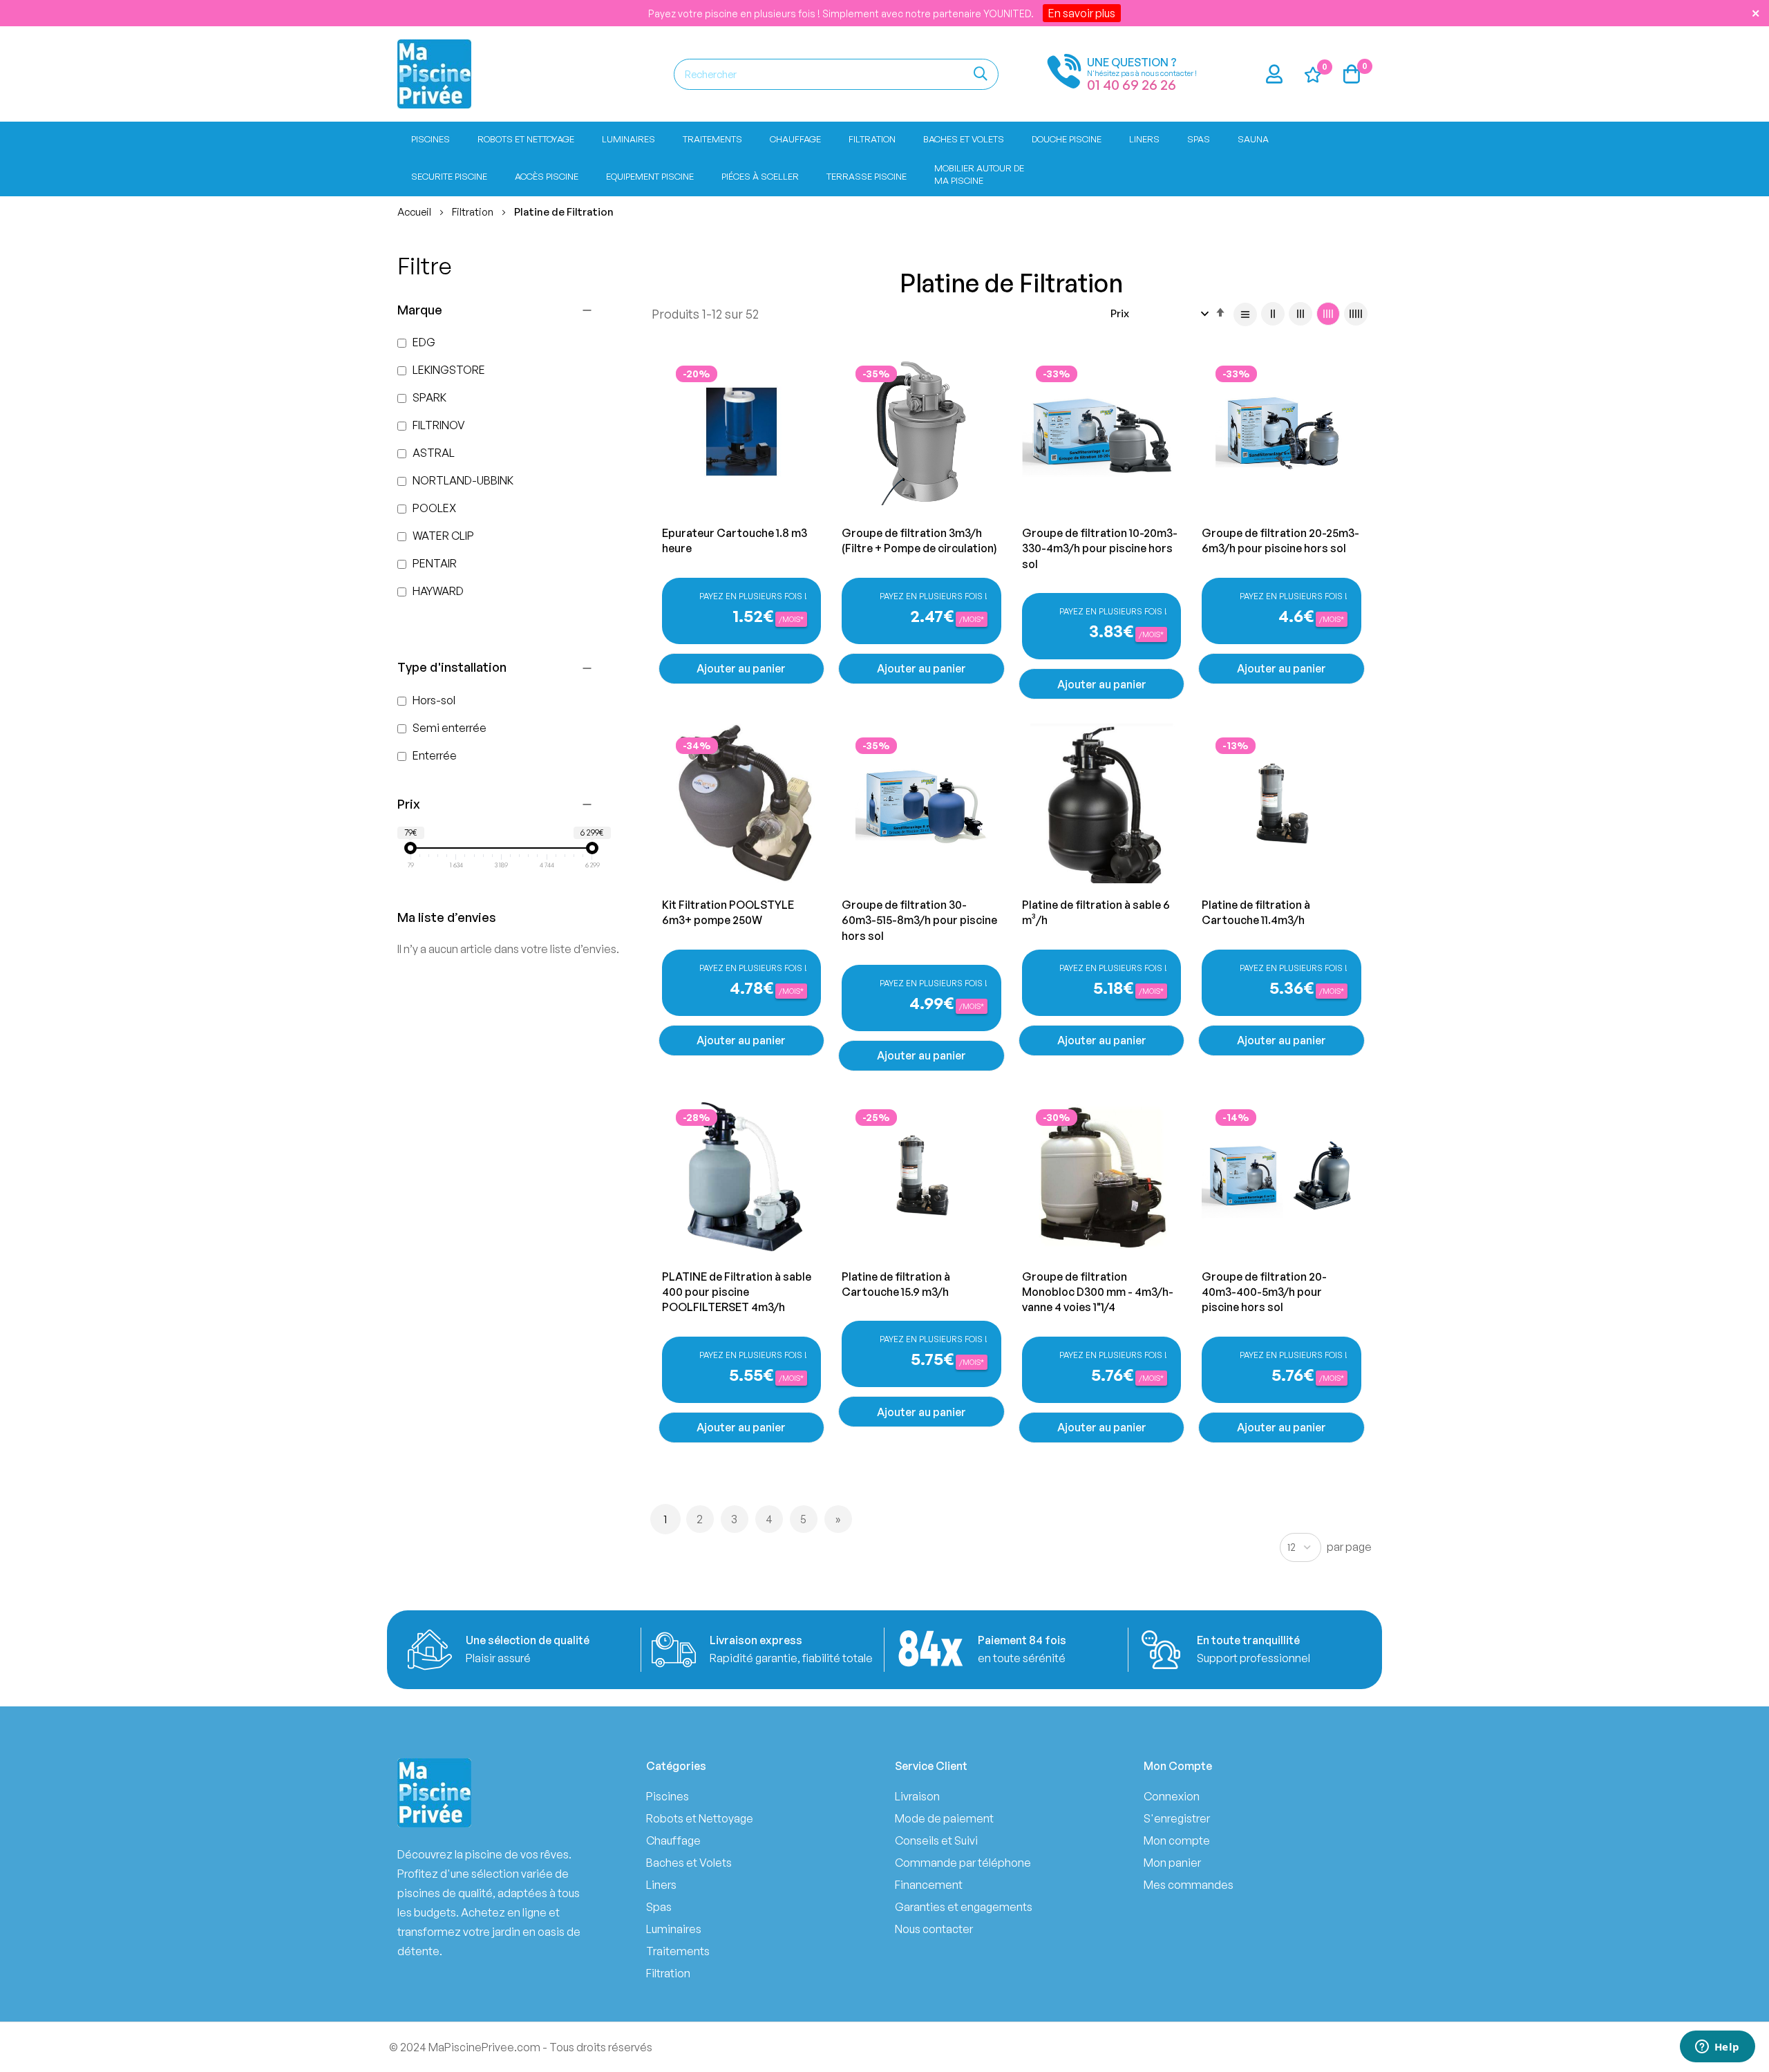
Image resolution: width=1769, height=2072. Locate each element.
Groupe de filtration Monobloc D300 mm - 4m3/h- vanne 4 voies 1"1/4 (1098, 1292)
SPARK (428, 397)
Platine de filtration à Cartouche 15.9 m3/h (896, 1284)
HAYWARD (437, 591)
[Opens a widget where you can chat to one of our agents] (1717, 2048)
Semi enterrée (448, 728)
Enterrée (434, 755)
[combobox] (836, 74)
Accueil (415, 212)
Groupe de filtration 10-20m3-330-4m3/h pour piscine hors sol (1100, 548)
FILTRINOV (438, 425)
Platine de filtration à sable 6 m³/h (1096, 912)
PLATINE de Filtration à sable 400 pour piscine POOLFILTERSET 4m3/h (737, 1292)
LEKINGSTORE (448, 370)
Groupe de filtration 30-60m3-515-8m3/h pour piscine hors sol (919, 920)
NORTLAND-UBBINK (462, 480)
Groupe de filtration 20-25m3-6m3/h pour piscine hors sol (1280, 540)
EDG (423, 342)
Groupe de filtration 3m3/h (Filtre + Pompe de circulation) (919, 540)
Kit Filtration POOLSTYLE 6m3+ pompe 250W (728, 912)
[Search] (981, 74)
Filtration (474, 212)
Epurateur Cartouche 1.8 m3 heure (735, 540)
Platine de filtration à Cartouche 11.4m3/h (1256, 912)
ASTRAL (433, 453)
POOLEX (433, 508)
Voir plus (424, 619)
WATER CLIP (442, 536)
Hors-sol (433, 700)
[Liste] (1245, 314)
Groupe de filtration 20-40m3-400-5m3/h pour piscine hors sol (1264, 1292)
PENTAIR (434, 563)
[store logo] (434, 74)
